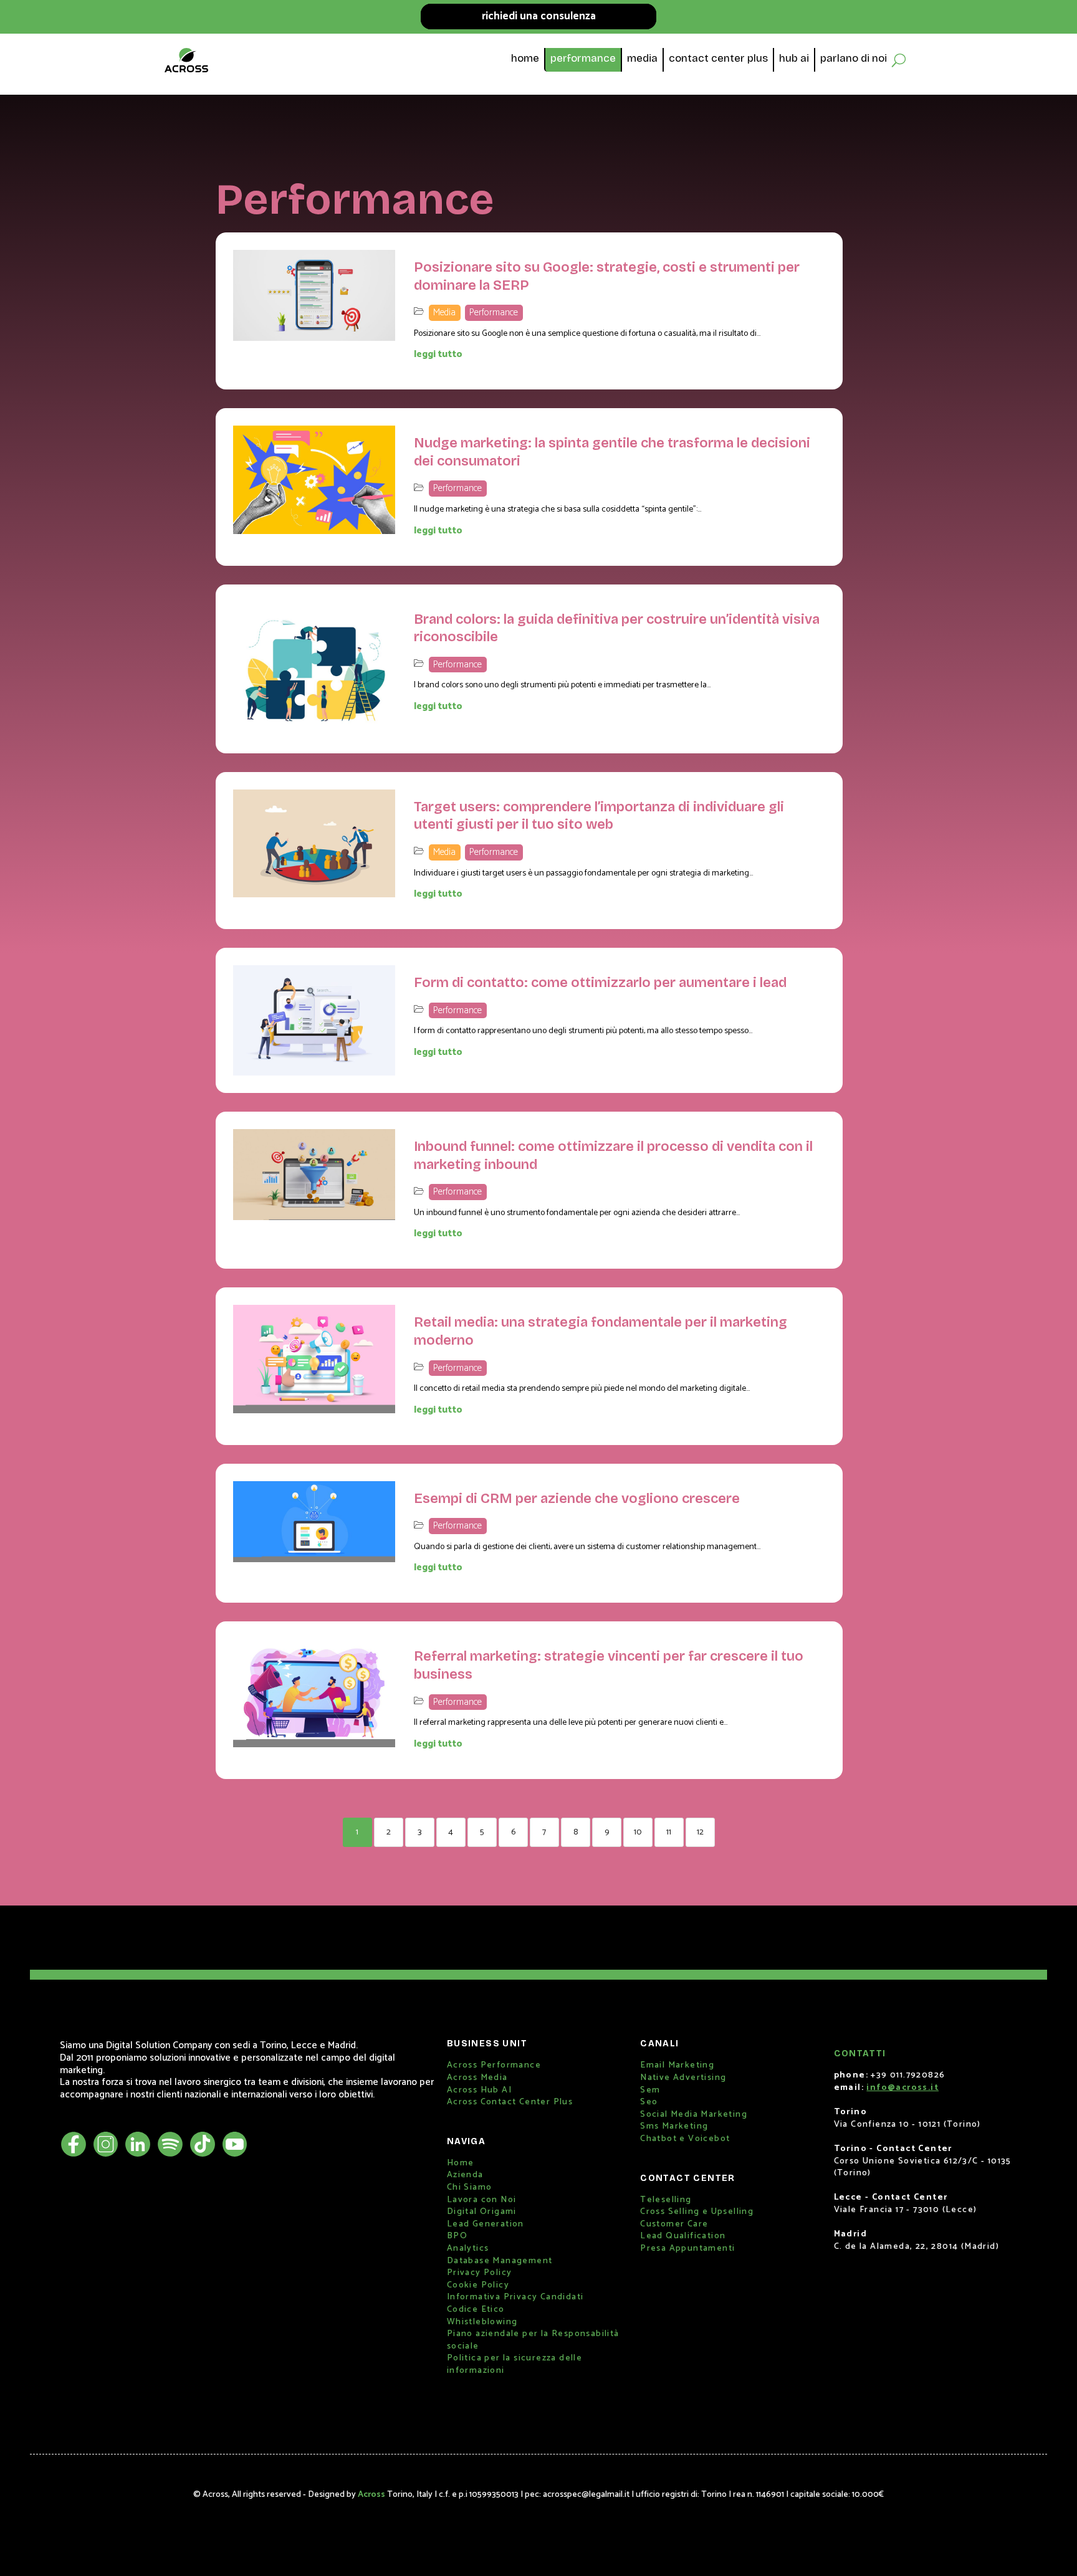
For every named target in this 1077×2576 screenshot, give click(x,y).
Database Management (500, 2261)
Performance (494, 312)
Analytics (468, 2249)
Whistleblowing (482, 2322)
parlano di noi (854, 60)
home (525, 60)
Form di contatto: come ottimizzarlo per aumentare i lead (600, 983)
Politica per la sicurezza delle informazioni (515, 2364)
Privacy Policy (480, 2273)
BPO (457, 2236)
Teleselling (666, 2200)
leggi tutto (438, 354)
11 (669, 1832)
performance (583, 60)
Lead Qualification (683, 2236)
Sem (650, 2090)
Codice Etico (476, 2310)
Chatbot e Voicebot (685, 2139)
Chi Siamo (470, 2187)
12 (700, 1832)
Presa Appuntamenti (687, 2249)
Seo (649, 2102)
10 (638, 1832)
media (642, 60)
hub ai (794, 60)
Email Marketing (677, 2065)
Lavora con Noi (482, 2200)
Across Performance (494, 2065)
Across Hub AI (479, 2090)
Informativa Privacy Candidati (515, 2297)
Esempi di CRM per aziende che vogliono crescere (577, 1499)
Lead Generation (486, 2224)
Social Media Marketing (694, 2115)
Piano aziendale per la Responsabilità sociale (533, 2340)
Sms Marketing (674, 2126)
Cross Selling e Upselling (697, 2212)
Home (461, 2163)
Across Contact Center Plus (510, 2102)
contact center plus (718, 60)
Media (444, 312)
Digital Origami (482, 2212)
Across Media (477, 2078)
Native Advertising (683, 2078)
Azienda (465, 2175)
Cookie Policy (478, 2285)
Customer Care (674, 2224)
